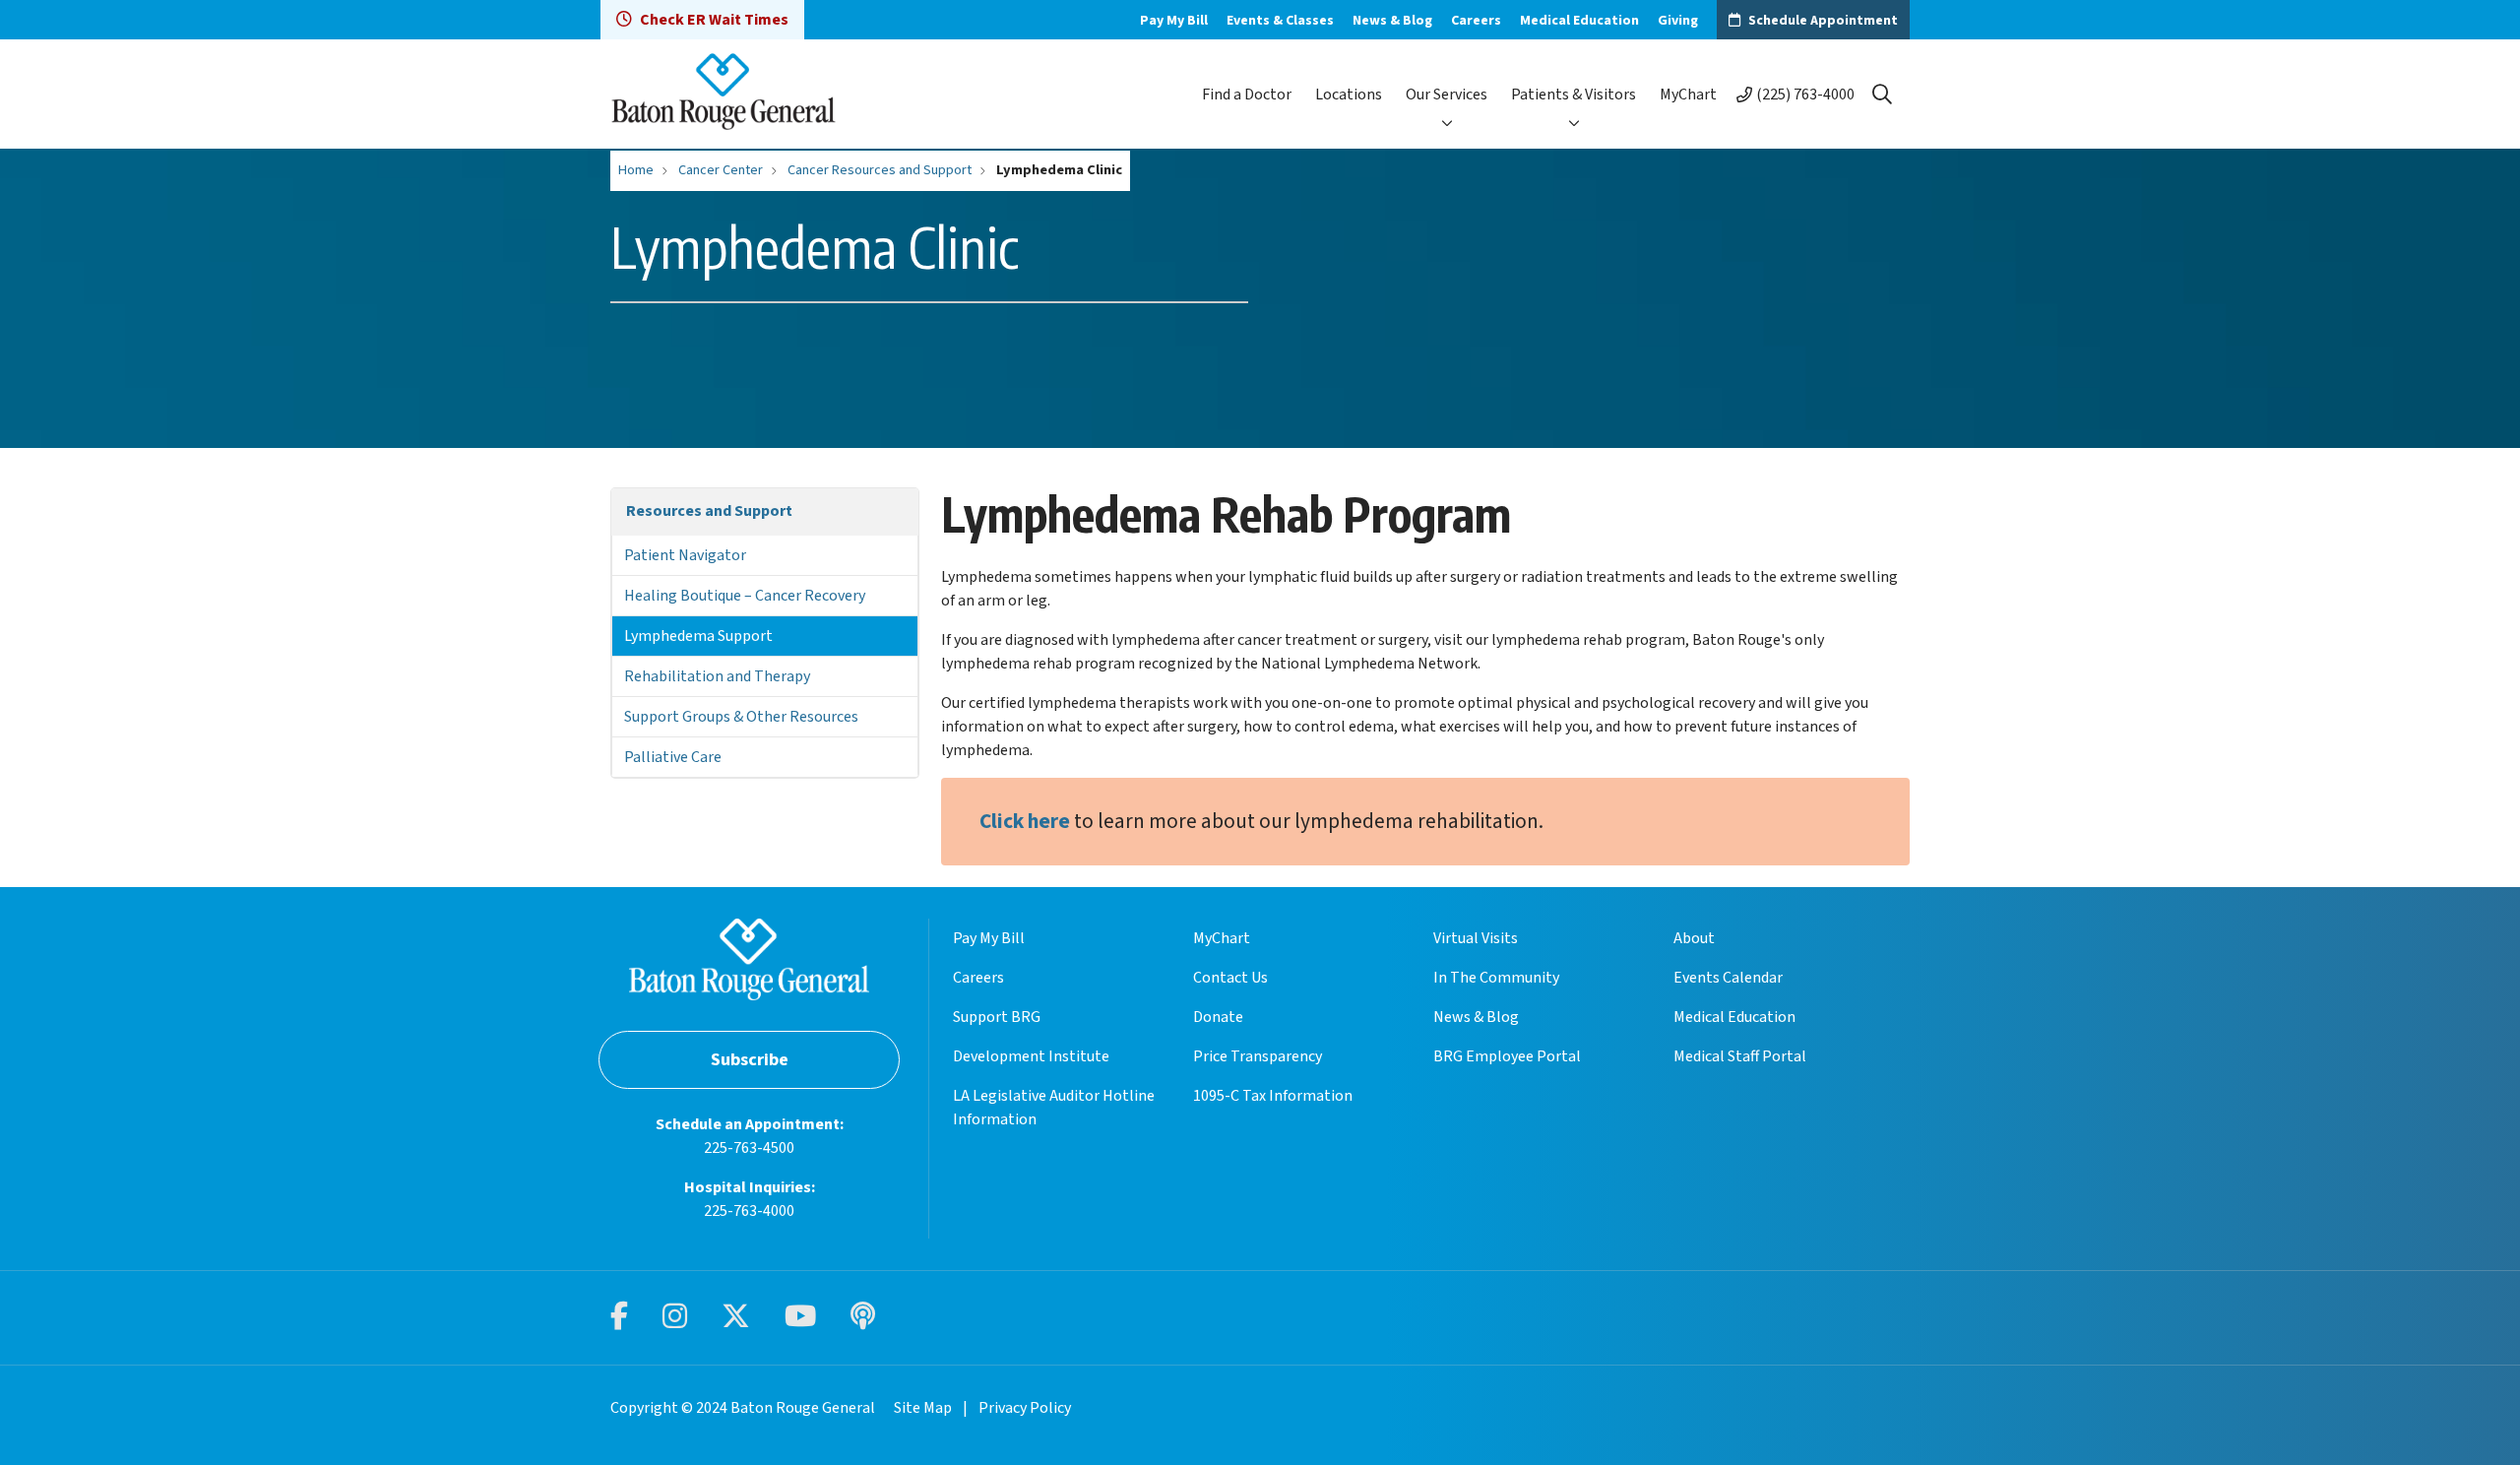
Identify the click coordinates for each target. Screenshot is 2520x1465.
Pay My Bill (1174, 21)
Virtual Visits (1476, 938)
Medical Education (1579, 21)
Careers (1476, 21)
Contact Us (1230, 978)
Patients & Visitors (1574, 95)
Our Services (1447, 95)
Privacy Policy (1025, 1408)
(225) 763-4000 (1805, 95)
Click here (1025, 822)
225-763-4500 (749, 1148)
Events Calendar (1728, 978)
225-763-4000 (749, 1211)
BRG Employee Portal (1507, 1056)
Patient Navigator (685, 555)
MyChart (1688, 95)
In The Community (1496, 978)
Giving (1678, 21)
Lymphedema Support (698, 636)
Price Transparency (1258, 1056)
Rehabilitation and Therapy (717, 676)
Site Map (923, 1408)
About (1694, 938)
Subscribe (750, 1060)
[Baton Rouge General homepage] (724, 94)
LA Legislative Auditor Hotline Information (1054, 1108)
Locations (1349, 95)
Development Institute (1031, 1056)
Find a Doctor (1247, 95)
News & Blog (1392, 21)
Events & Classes (1280, 21)
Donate (1218, 1017)
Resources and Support (709, 511)
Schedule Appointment (1823, 21)
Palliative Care (673, 757)
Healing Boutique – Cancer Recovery (745, 596)
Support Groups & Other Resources (741, 717)
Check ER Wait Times (714, 20)
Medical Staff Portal (1740, 1056)
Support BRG (997, 1017)
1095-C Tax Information (1273, 1096)
